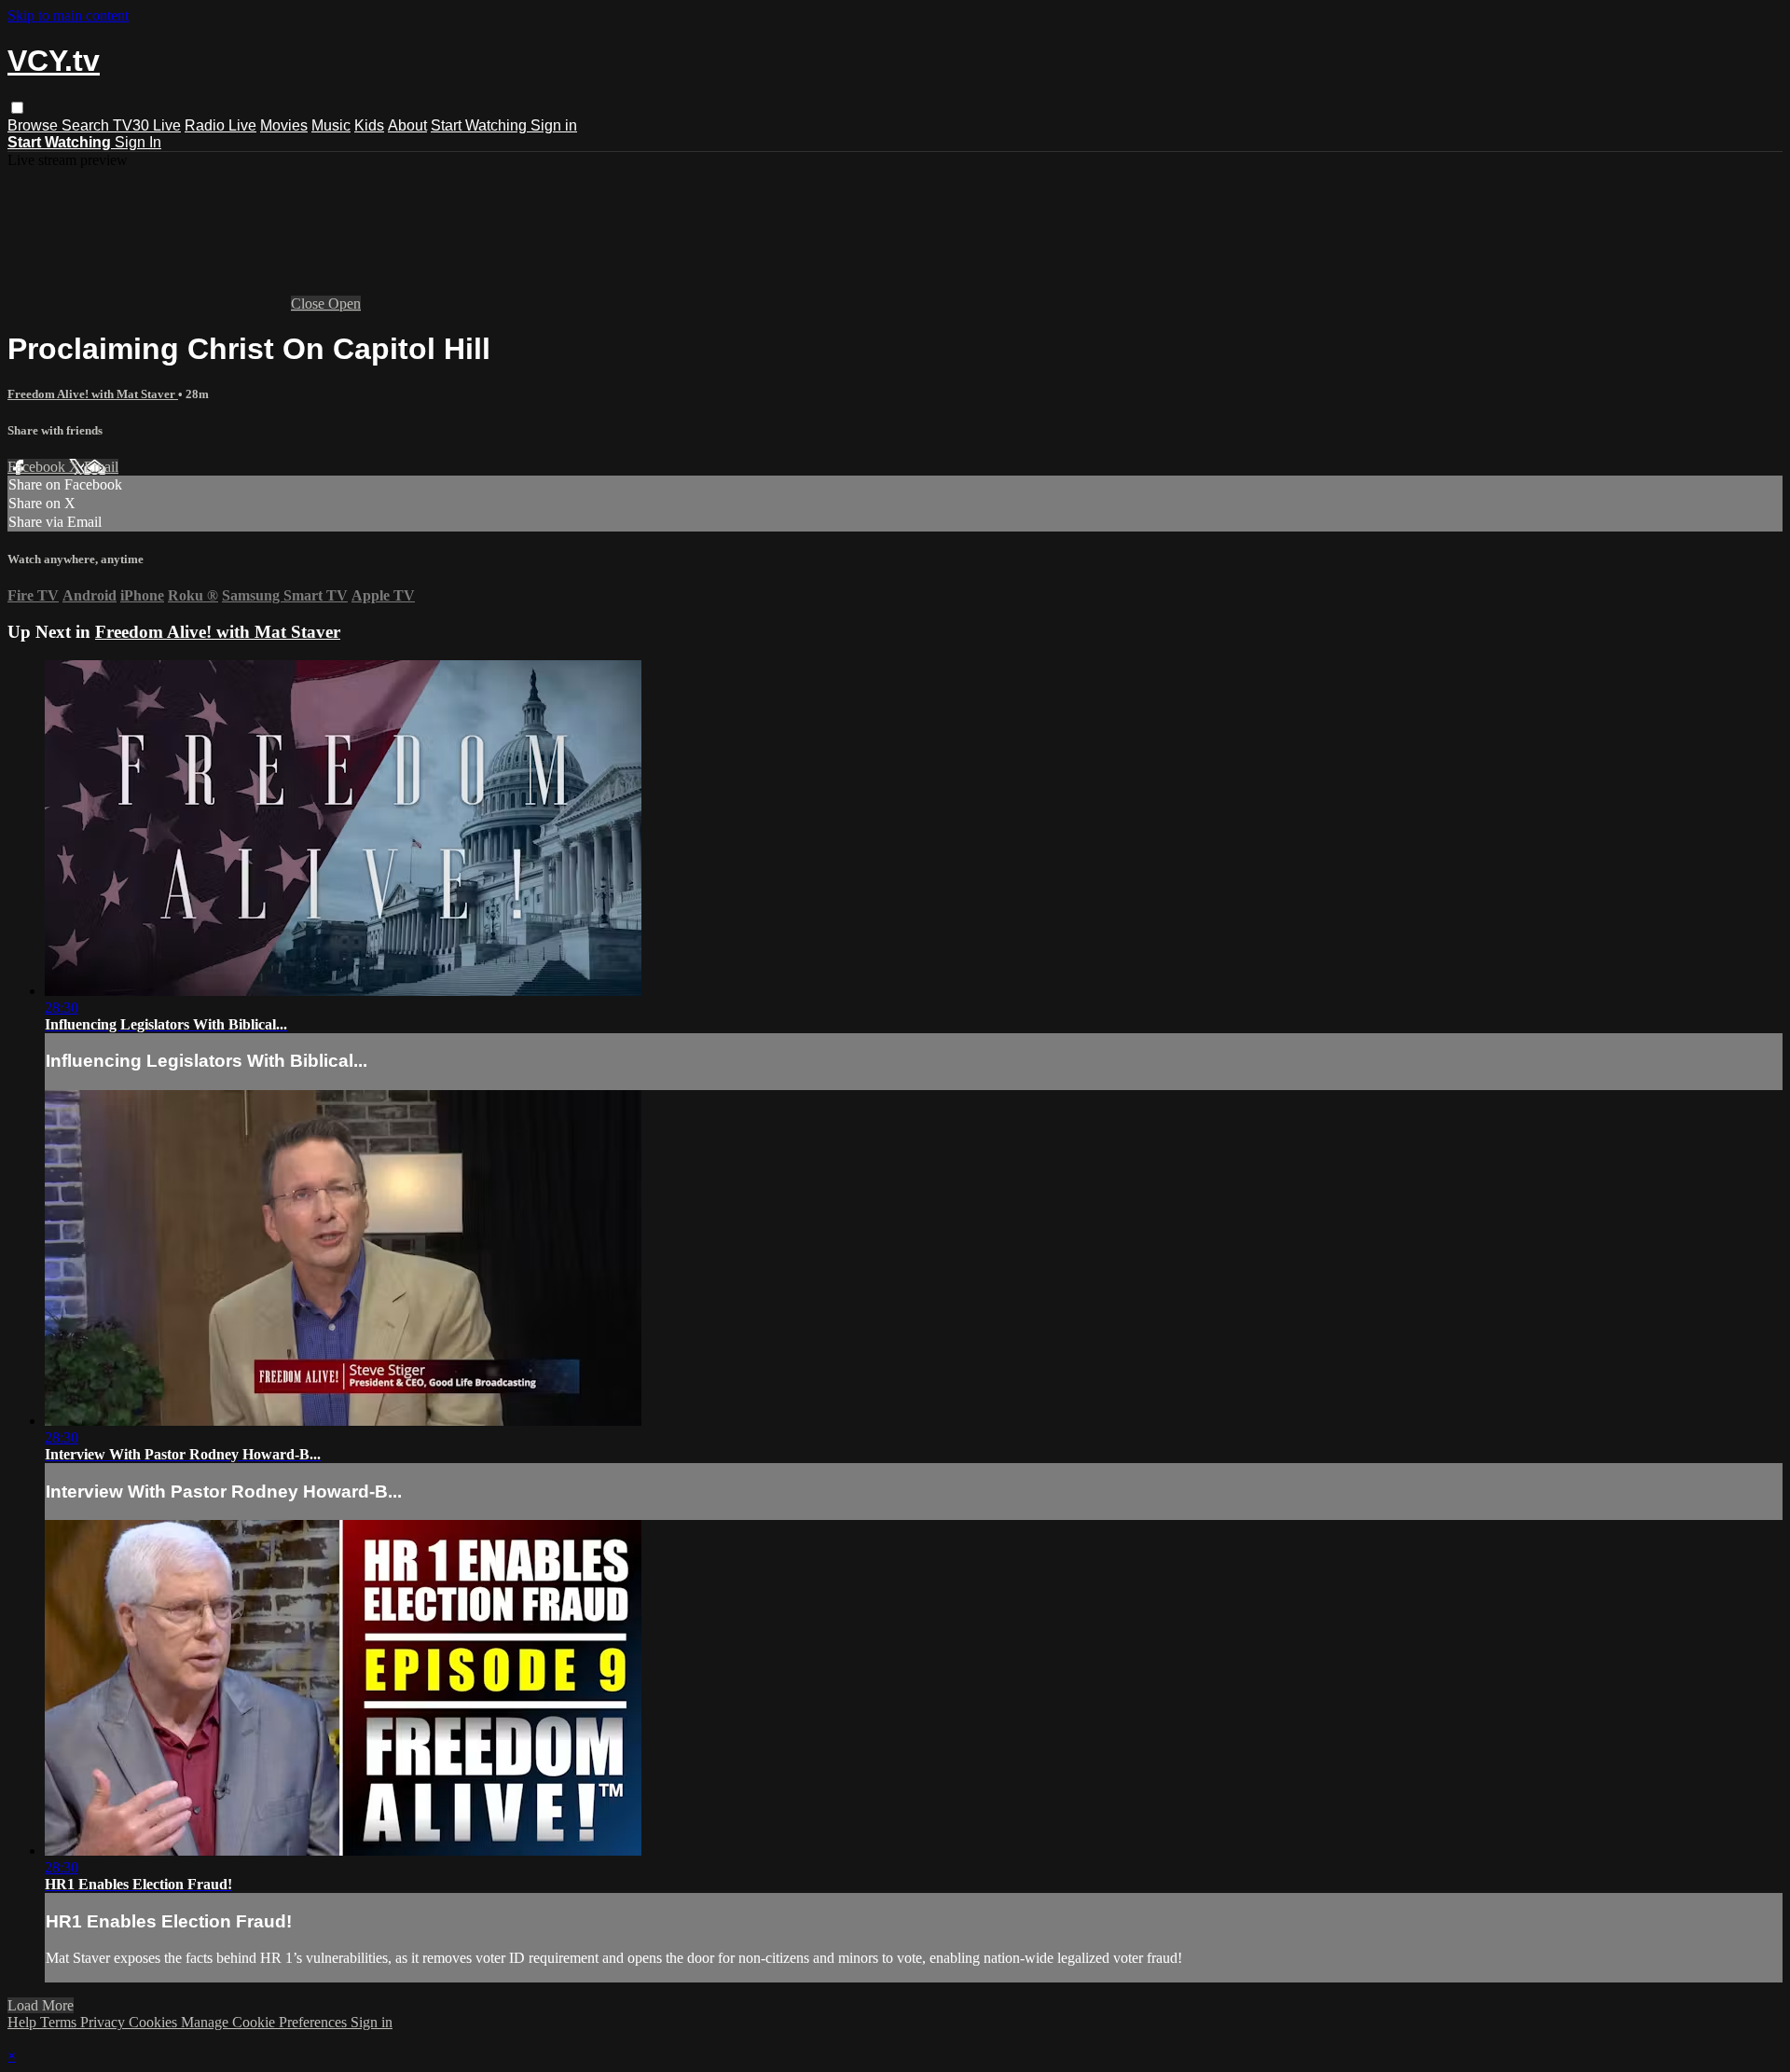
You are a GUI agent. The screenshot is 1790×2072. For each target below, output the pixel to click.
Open (344, 304)
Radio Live (220, 125)
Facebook (38, 467)
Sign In (138, 142)
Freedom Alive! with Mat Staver (93, 394)
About (407, 125)
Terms (60, 2022)
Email (101, 467)
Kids (369, 125)
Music (331, 125)
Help (24, 2022)
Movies (284, 125)
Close (310, 304)
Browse (34, 125)
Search (87, 125)
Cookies (155, 2022)
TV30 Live (147, 125)
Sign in (554, 125)
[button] (17, 108)
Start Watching (481, 125)
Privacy (104, 2022)
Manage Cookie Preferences (266, 2022)
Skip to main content (68, 15)
